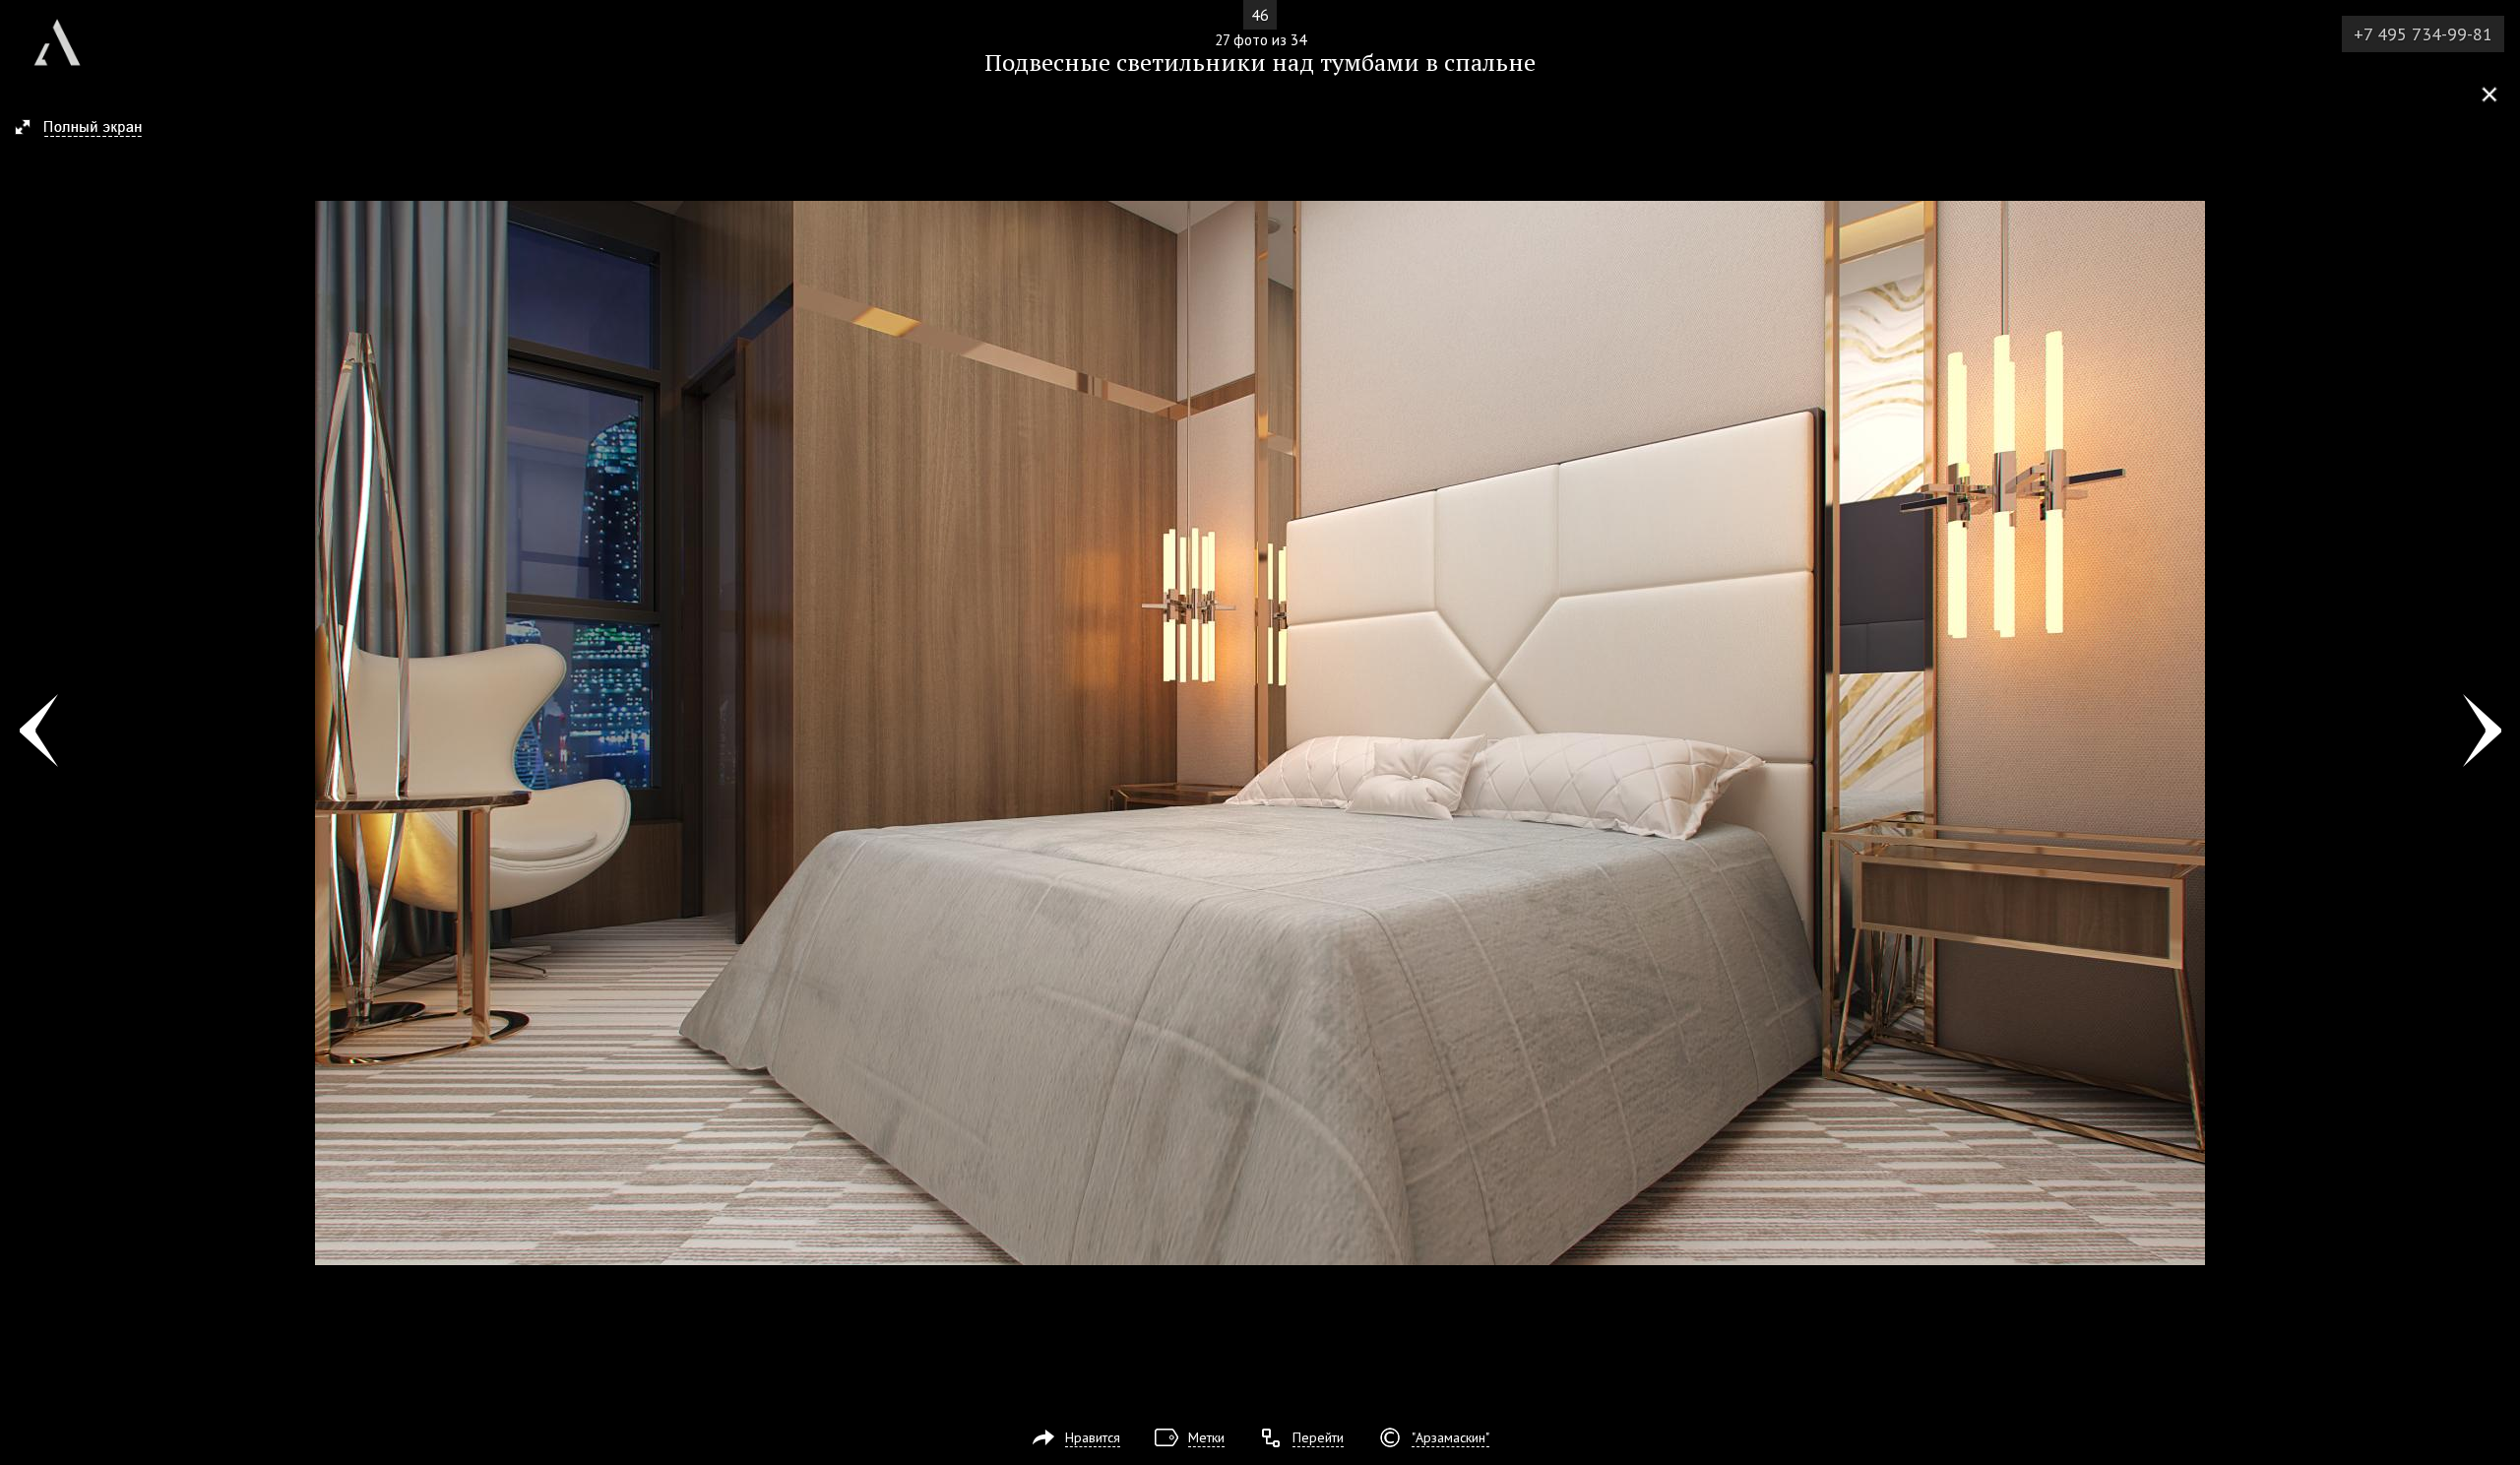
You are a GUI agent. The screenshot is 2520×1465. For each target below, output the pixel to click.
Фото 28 (2482, 732)
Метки (1206, 1437)
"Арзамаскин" (1450, 1437)
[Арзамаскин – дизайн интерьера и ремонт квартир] (57, 35)
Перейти (1318, 1437)
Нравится (1093, 1437)
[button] (87, 129)
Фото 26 (38, 732)
